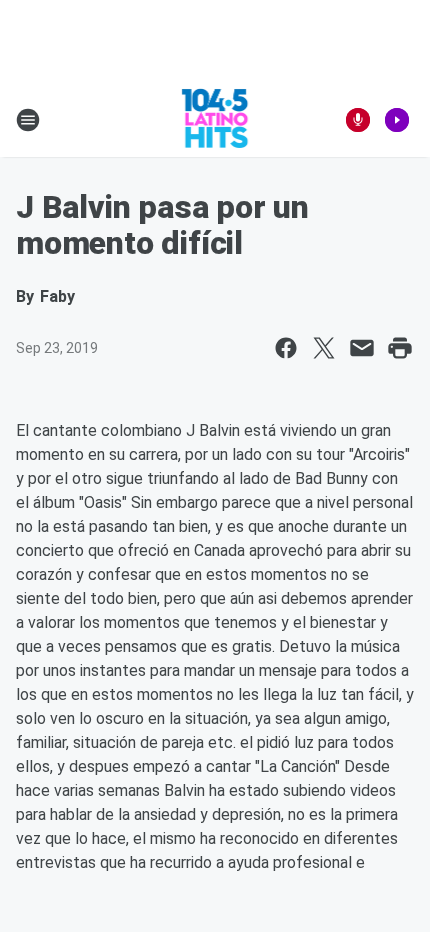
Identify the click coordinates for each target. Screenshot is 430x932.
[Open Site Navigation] (28, 120)
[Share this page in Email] (362, 348)
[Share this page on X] (324, 348)
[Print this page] (400, 348)
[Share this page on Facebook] (286, 348)
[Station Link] (215, 120)
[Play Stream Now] (397, 120)
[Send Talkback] (358, 120)
